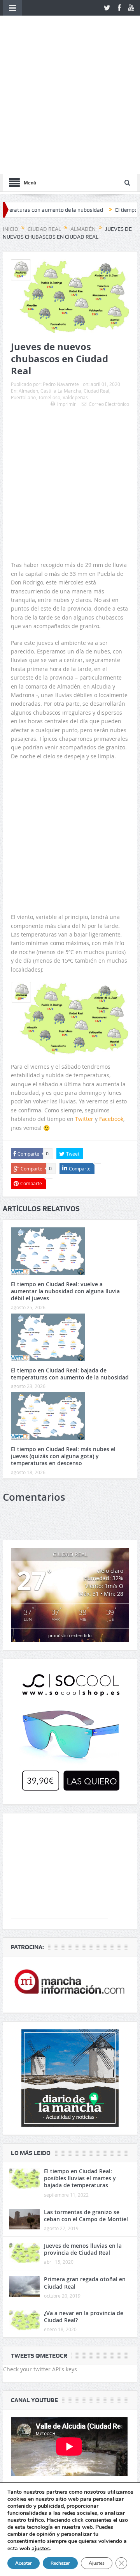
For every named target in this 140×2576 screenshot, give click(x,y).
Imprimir (66, 291)
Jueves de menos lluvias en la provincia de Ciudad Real (83, 2137)
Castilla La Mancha (61, 278)
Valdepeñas (75, 285)
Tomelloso (49, 285)
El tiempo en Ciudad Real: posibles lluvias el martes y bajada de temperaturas (80, 2066)
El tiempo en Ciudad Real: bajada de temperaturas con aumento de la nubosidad (70, 1261)
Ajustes (97, 2563)
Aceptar (24, 2563)
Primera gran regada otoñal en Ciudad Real (85, 2170)
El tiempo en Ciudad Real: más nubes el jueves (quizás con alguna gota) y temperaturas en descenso (63, 1344)
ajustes (41, 2548)
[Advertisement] (70, 344)
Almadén (28, 278)
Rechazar (60, 2563)
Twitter (84, 1006)
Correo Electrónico (109, 291)
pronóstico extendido (70, 1523)
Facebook (111, 1006)
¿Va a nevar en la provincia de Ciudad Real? (84, 2204)
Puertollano (23, 285)
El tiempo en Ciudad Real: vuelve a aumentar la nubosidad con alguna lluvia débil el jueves (65, 1179)
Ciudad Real (96, 278)
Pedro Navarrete (61, 272)
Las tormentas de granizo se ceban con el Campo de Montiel (86, 2103)
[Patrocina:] (70, 1872)
